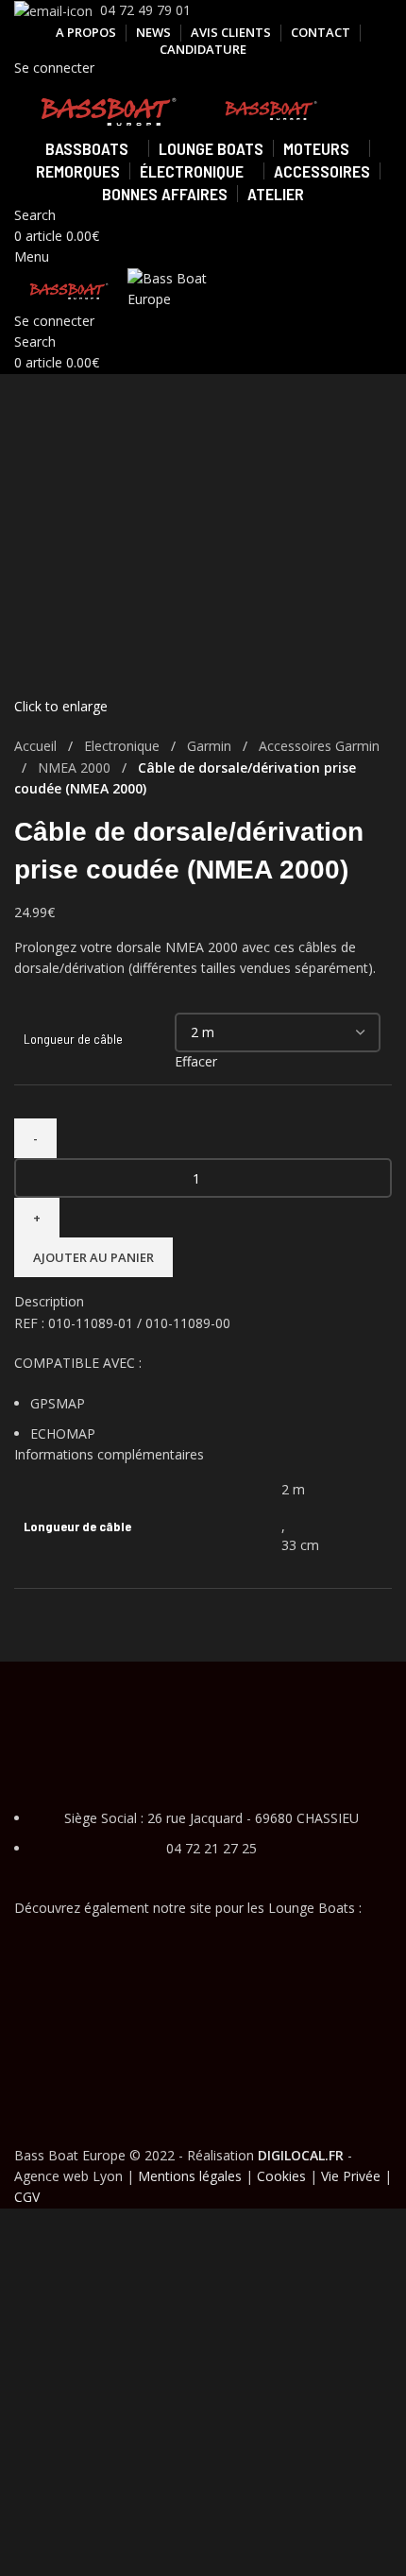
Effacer (196, 1061)
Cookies (281, 2176)
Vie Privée (351, 2176)
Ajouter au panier (93, 1257)
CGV (27, 2197)
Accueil (37, 746)
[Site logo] (110, 106)
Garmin (211, 746)
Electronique (124, 746)
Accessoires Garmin (319, 746)
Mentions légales (190, 2176)
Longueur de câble (73, 1039)
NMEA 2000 (76, 768)
